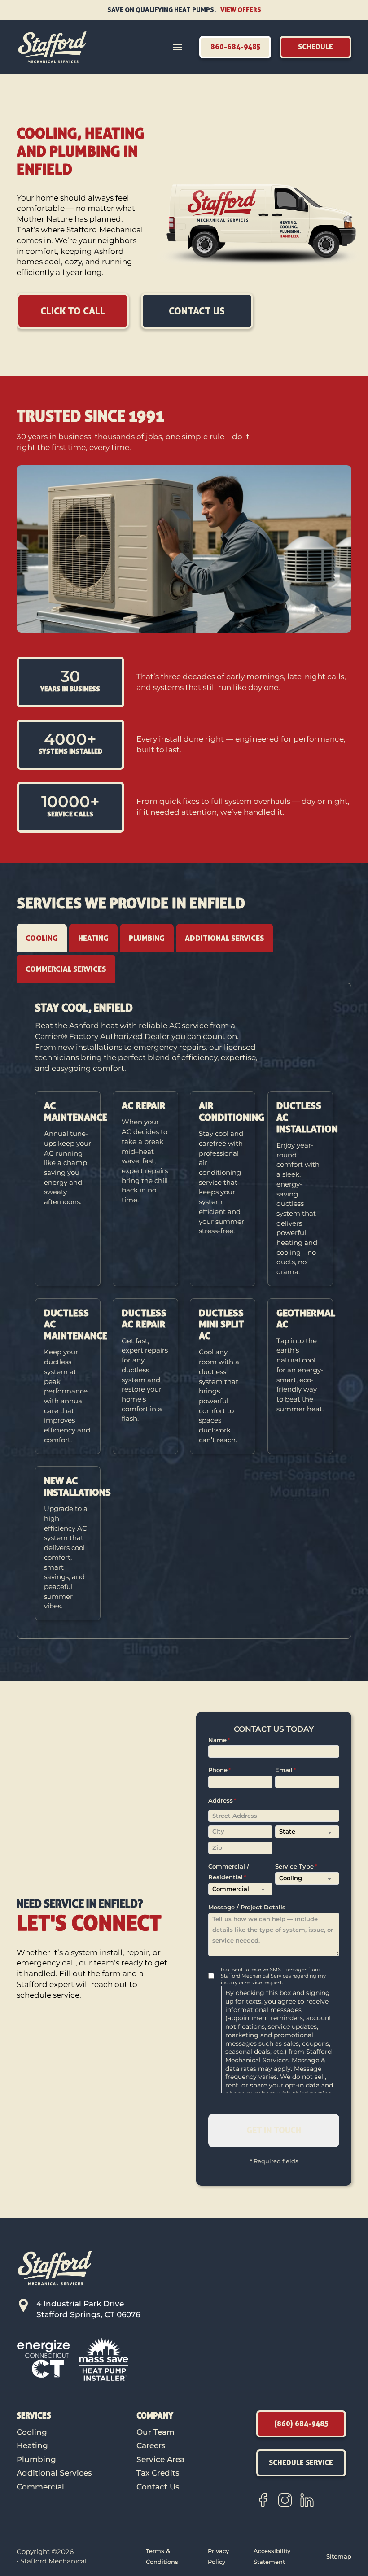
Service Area (160, 2459)
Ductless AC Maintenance (76, 1324)
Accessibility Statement (272, 2556)
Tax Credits (158, 2473)
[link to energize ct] (44, 2358)
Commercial (40, 2487)
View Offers (241, 10)
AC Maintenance (76, 1111)
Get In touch (274, 2130)
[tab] (42, 938)
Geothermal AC (306, 1319)
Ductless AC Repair (144, 1319)
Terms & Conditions (162, 2556)
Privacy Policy (218, 2556)
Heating (32, 2445)
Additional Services (54, 2473)
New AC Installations (77, 1486)
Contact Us (158, 2487)
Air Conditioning (232, 1111)
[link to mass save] (104, 2358)
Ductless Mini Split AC (221, 1324)
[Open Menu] (178, 47)
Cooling (32, 2432)
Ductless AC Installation (307, 1117)
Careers (151, 2445)
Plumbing (36, 2459)
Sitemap (339, 2556)
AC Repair (144, 1105)
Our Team (156, 2432)
